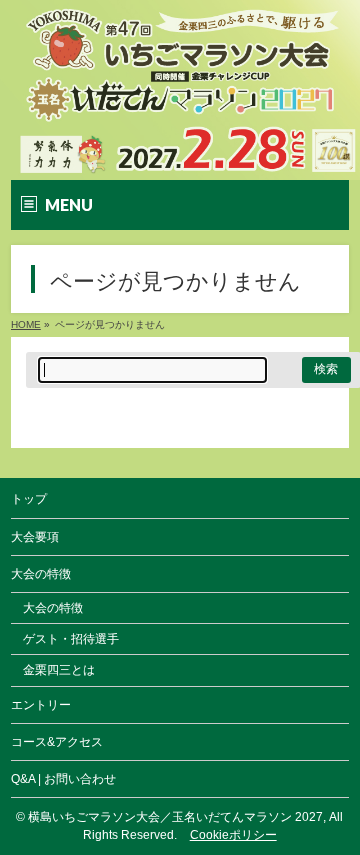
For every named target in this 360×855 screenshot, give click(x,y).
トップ (29, 499)
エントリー (41, 705)
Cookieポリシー (233, 835)
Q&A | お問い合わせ (63, 779)
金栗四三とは (59, 670)
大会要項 (35, 537)
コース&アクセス (57, 742)
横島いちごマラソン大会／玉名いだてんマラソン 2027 (175, 817)
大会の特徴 (53, 608)
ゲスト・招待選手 (71, 639)
